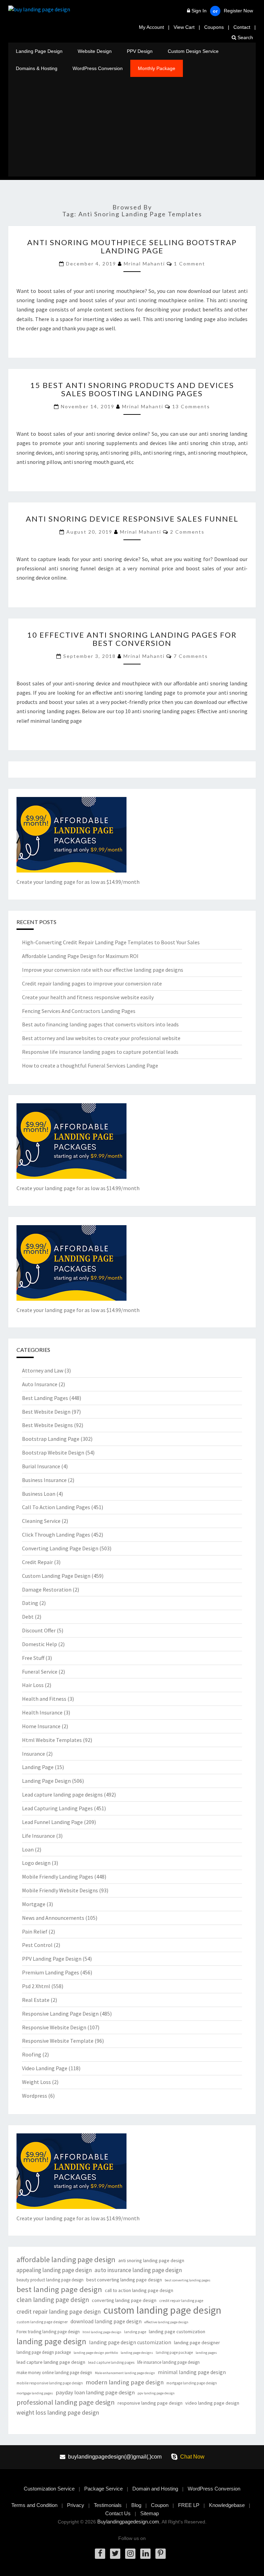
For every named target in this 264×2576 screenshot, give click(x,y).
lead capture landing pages (111, 2362)
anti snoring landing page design (151, 2260)
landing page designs (137, 2353)
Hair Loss (33, 1685)
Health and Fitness (44, 1699)
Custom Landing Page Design (56, 1576)
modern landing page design (125, 2382)
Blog (136, 2505)
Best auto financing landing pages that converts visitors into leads (100, 1024)
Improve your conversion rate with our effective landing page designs (103, 970)
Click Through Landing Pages (56, 1535)
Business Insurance (44, 1480)
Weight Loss (36, 2082)
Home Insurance (41, 1726)
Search (245, 37)
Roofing (32, 2054)
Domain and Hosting (155, 2489)
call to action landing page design (139, 2290)
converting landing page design (124, 2300)
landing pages (206, 2353)
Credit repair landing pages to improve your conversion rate (92, 983)
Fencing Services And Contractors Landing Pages (79, 1011)
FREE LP (189, 2505)
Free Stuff (33, 1658)
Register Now (238, 11)
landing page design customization (130, 2342)
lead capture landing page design (51, 2362)
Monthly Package (157, 68)
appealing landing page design (54, 2270)
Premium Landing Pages (51, 1972)
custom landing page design (162, 2310)
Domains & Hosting (37, 68)
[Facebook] (100, 2554)
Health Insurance (42, 1712)
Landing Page (38, 1767)
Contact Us (118, 2513)
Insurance (34, 1754)
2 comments (187, 532)
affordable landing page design (66, 2260)
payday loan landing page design (95, 2392)
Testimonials (108, 2505)
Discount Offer (39, 1630)
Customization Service (49, 2489)
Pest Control (37, 1945)
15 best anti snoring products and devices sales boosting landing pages (132, 389)
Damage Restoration (47, 1589)
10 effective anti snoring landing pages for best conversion (132, 639)
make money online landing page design (54, 2373)
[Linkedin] (145, 2554)
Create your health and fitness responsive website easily (88, 997)
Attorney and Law (43, 1370)
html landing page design (102, 2332)
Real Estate (36, 2000)
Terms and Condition (34, 2505)
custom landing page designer (42, 2322)
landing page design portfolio (96, 2353)
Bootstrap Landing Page (51, 1439)
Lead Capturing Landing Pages (57, 1808)
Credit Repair (37, 1562)
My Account (151, 27)
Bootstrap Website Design (53, 1452)
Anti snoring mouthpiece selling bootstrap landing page (132, 246)
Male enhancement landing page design (125, 2373)
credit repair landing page (181, 2301)
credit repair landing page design (59, 2311)
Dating (30, 1603)
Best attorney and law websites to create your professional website (101, 1038)
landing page (135, 2332)
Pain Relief (35, 1931)
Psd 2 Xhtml (36, 1986)
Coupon (160, 2505)
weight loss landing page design (58, 2412)
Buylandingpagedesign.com (128, 2522)
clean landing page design (53, 2300)
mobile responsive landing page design (50, 2383)
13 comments (191, 406)
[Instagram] (130, 2554)
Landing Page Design (39, 51)
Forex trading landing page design (48, 2332)
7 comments (191, 656)
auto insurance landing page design (138, 2270)
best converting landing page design (124, 2280)
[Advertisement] (132, 128)
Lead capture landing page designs (62, 1794)
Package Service (103, 2489)
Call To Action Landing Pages (56, 1507)
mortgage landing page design (192, 2383)
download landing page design (106, 2321)
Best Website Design (46, 1412)
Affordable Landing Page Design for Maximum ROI (80, 956)
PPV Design (140, 51)
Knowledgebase (227, 2505)
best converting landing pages (188, 2280)
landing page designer (197, 2343)
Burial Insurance (41, 1466)
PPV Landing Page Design (52, 1959)
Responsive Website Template (58, 2041)
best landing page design (59, 2289)
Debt (28, 1617)
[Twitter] (115, 2554)
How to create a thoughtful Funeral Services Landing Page (90, 1065)
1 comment (190, 264)
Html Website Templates (52, 1740)
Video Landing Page (45, 2068)
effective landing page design (166, 2322)
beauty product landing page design (50, 2280)
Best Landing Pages (45, 1398)
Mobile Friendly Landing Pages (58, 1877)
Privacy (76, 2505)
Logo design (36, 1863)
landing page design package (44, 2352)
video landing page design (212, 2403)
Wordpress (35, 2096)
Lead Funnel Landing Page (52, 1822)
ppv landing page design (156, 2393)
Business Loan (39, 1494)
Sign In (199, 11)
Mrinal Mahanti (144, 264)
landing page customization (177, 2332)
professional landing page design (66, 2402)
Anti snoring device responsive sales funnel (132, 519)
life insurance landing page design (168, 2362)
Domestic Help (40, 1644)
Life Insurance (38, 1836)
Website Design (95, 51)
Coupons (214, 27)
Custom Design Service (193, 51)
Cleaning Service (41, 1521)
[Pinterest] (161, 2554)
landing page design (51, 2341)
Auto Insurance (40, 1384)
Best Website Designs (47, 1425)
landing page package (174, 2352)
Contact (242, 27)
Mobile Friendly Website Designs (60, 1890)
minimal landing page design (192, 2372)
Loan (28, 1849)
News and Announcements (53, 1918)
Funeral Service (40, 1672)
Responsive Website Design (54, 2027)
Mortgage (34, 1904)
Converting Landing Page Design (60, 1548)
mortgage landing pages (35, 2393)
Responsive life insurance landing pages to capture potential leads (100, 1052)
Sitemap (150, 2513)
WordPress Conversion (98, 68)
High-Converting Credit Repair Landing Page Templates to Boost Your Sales (111, 942)
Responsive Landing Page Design (60, 2014)
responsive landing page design (150, 2403)
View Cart (184, 27)
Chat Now (192, 2457)
